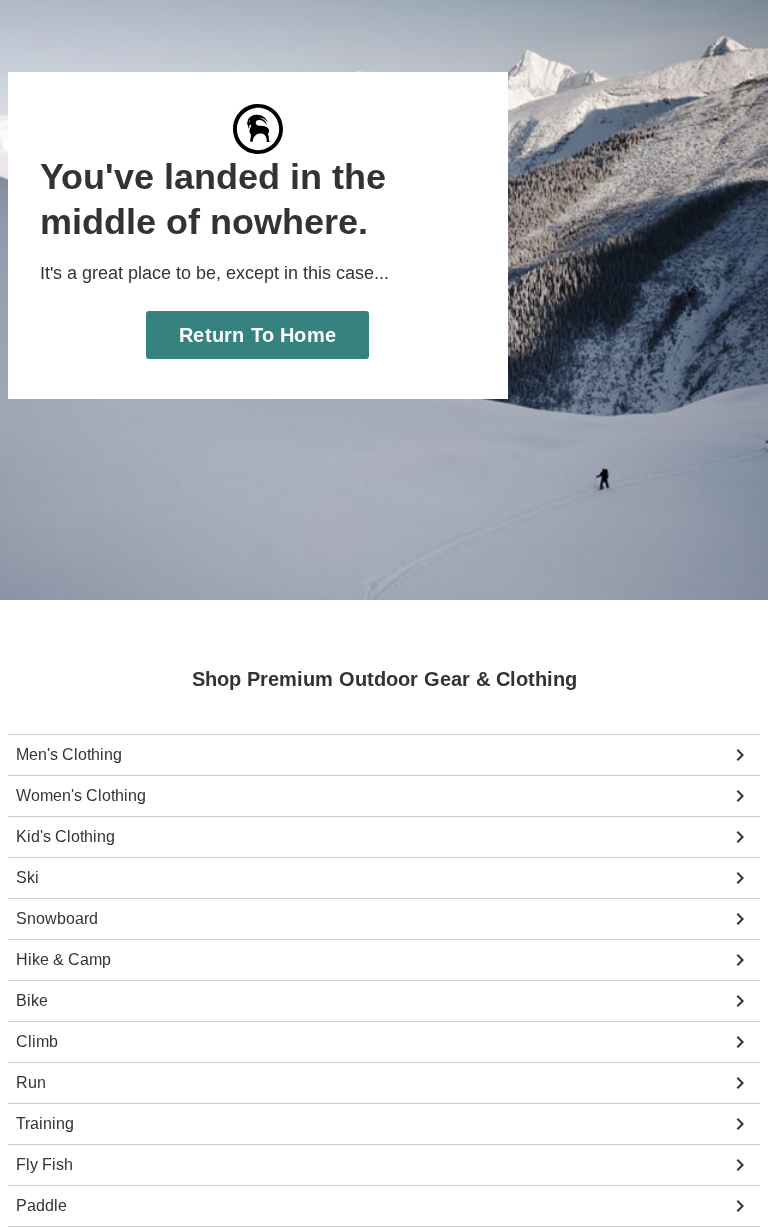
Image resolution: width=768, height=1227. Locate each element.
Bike (31, 1001)
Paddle (40, 1206)
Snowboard (55, 919)
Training (45, 1124)
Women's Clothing (79, 796)
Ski (27, 878)
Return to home (257, 334)
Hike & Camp (62, 960)
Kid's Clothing (65, 837)
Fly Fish (43, 1165)
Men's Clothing (68, 755)
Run (30, 1083)
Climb (37, 1042)
